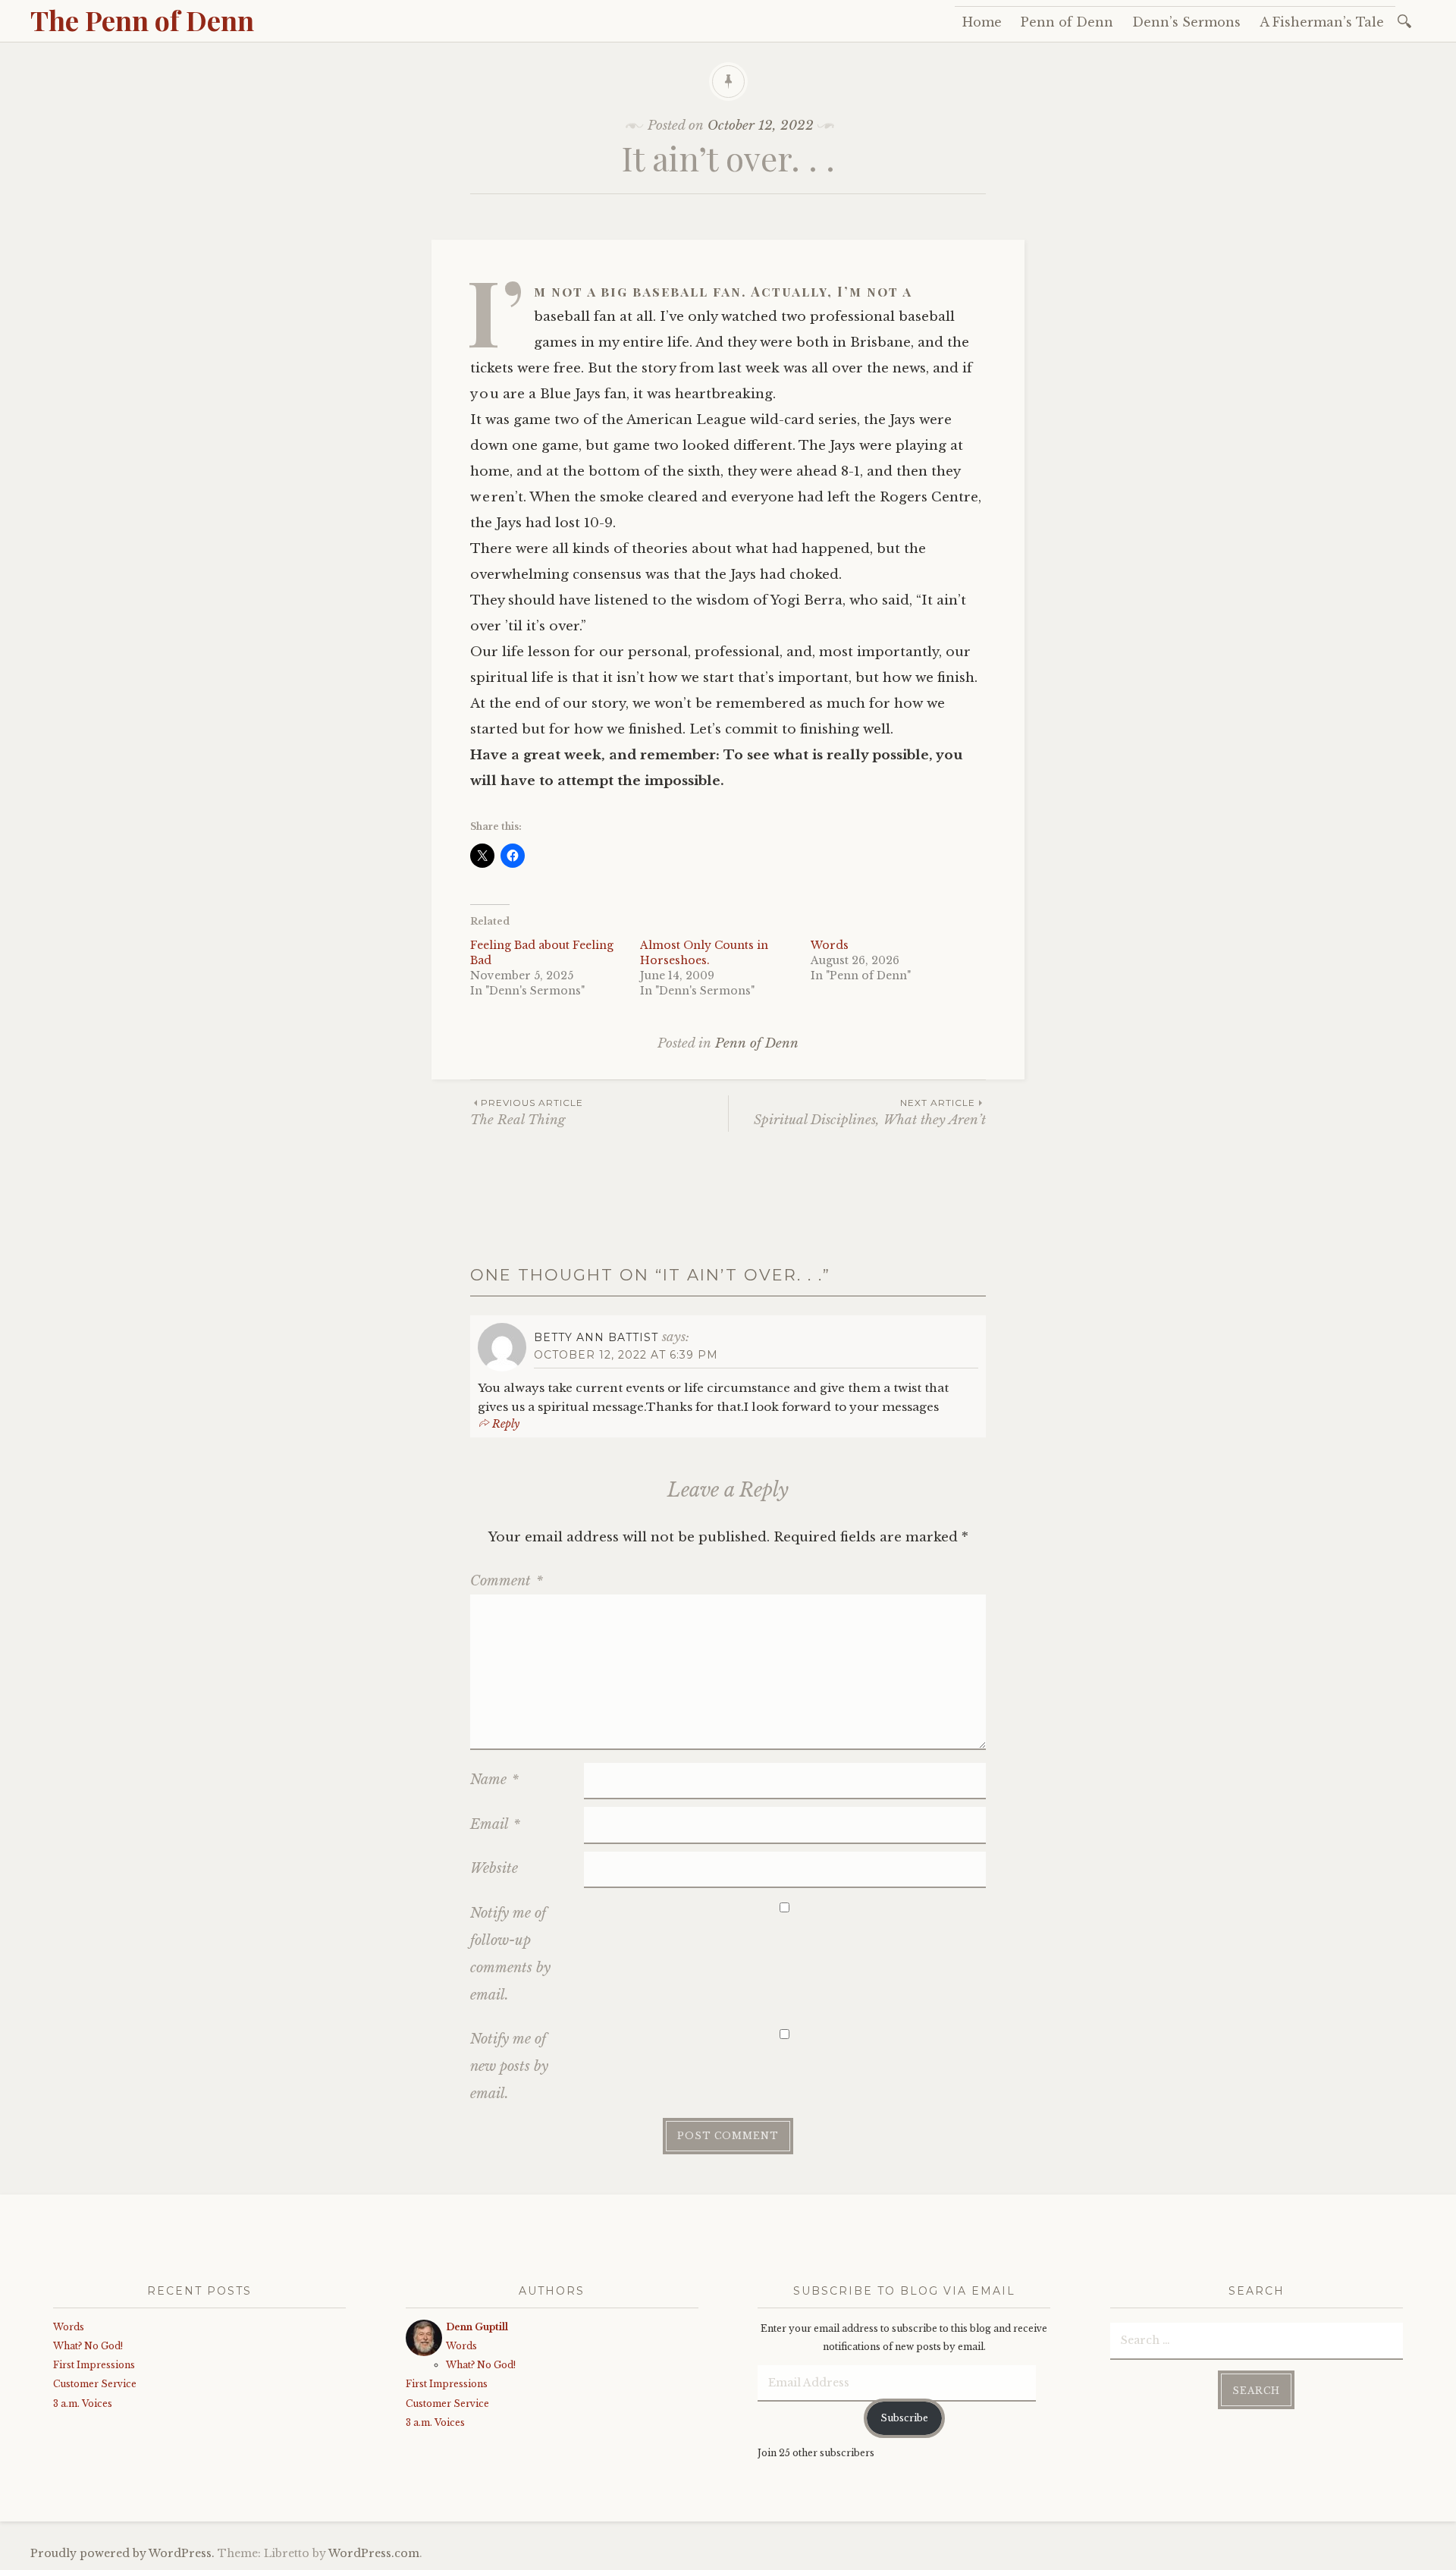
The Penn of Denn (142, 20)
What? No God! (88, 2346)
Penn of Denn (1067, 22)
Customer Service (95, 2384)
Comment (507, 1581)
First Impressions (94, 2365)
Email (495, 1824)
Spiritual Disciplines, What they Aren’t (870, 1112)
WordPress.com (374, 2553)
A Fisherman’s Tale (1322, 22)
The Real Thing (527, 1112)
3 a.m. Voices (83, 2403)
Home (982, 22)
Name (494, 1780)
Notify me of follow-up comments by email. (510, 1954)
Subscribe (904, 2418)
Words (830, 945)
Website (494, 1868)
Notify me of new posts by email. (509, 2066)
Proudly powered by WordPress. (122, 2553)
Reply (506, 1424)
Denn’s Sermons (1186, 22)
